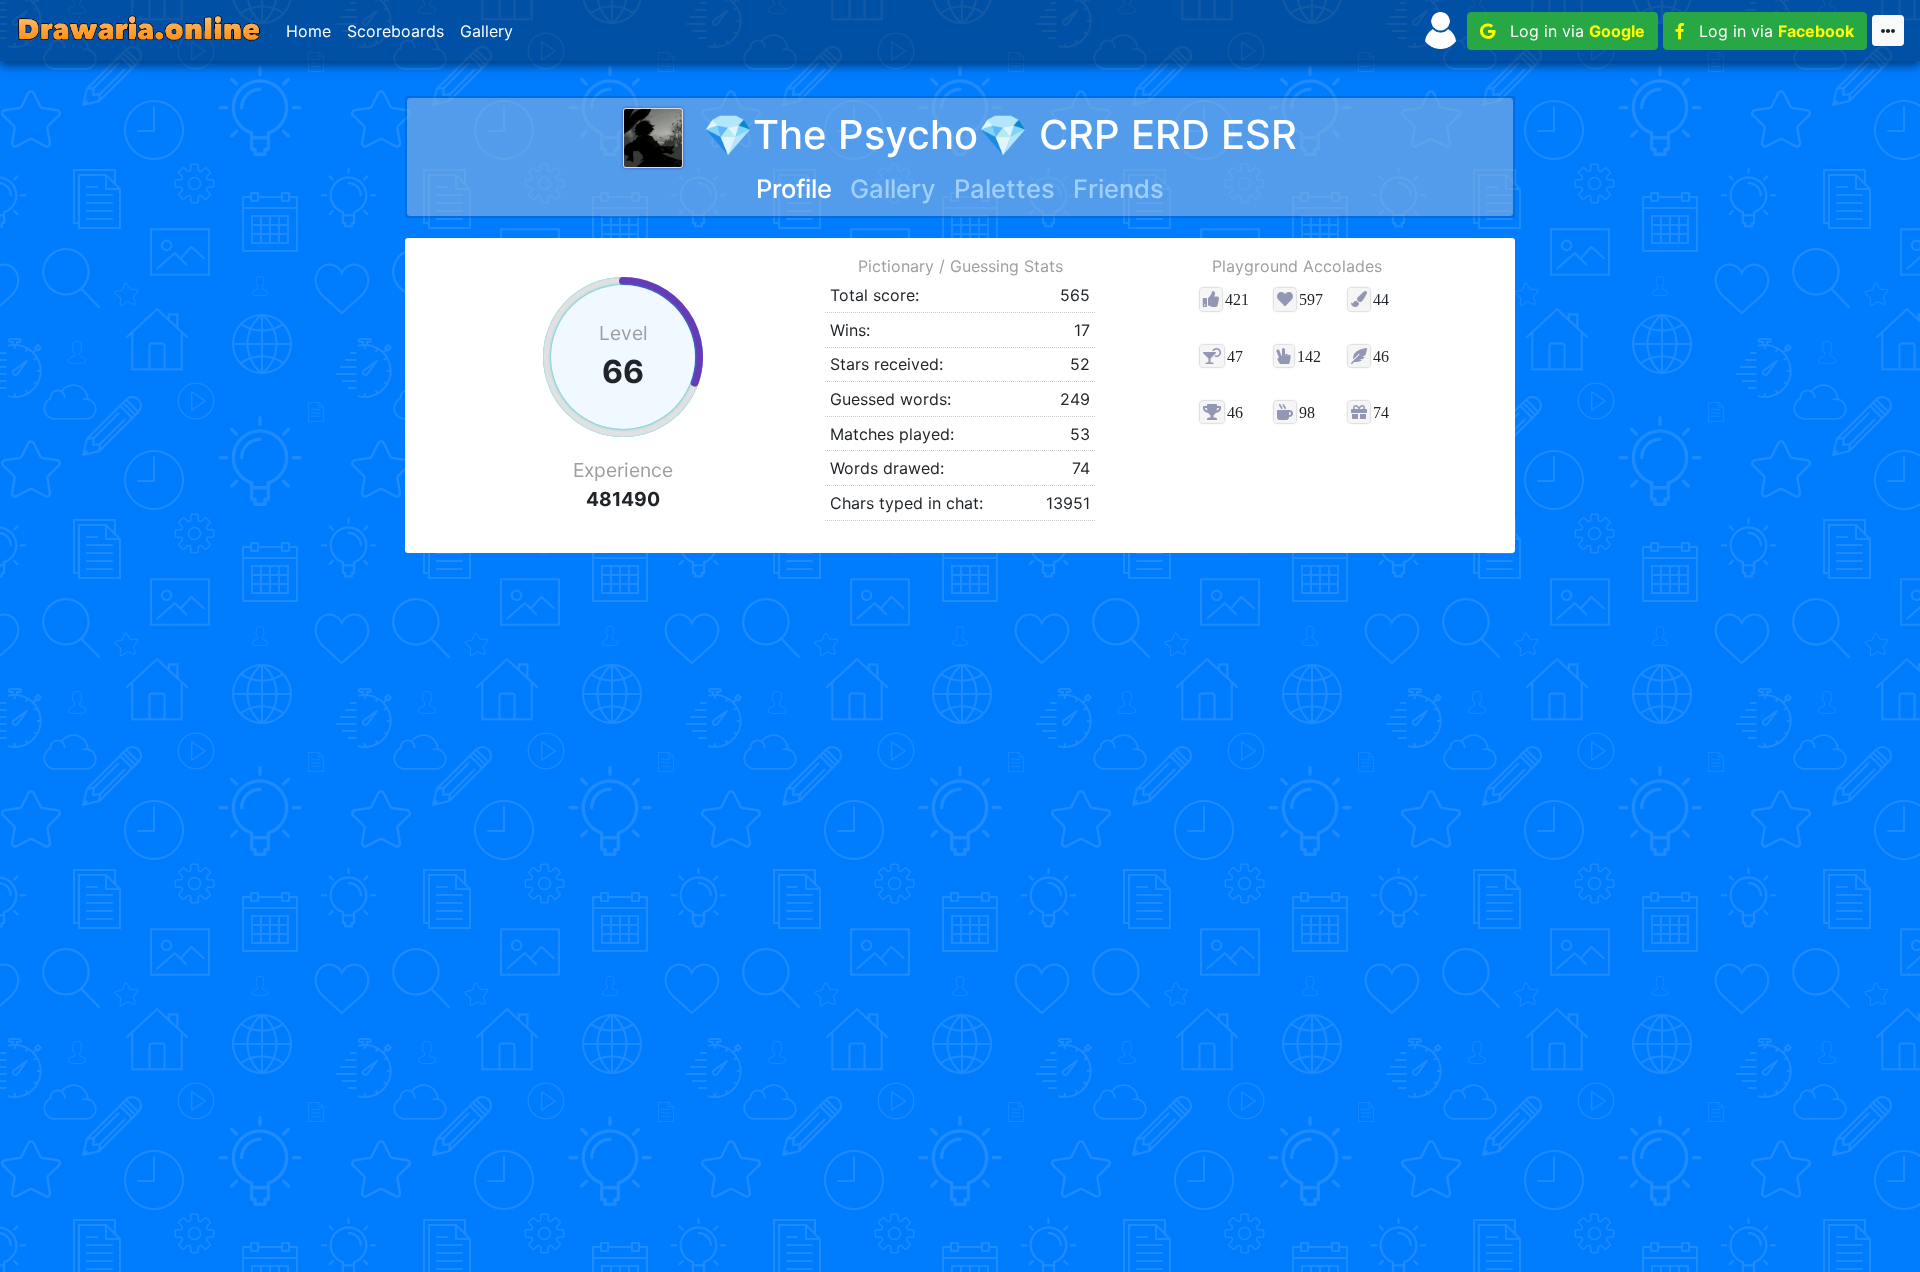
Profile (794, 188)
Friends (1118, 188)
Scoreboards (395, 31)
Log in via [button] (1570, 31)
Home (308, 31)
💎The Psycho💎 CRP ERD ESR (1000, 134)
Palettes (1004, 188)
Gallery (486, 31)
